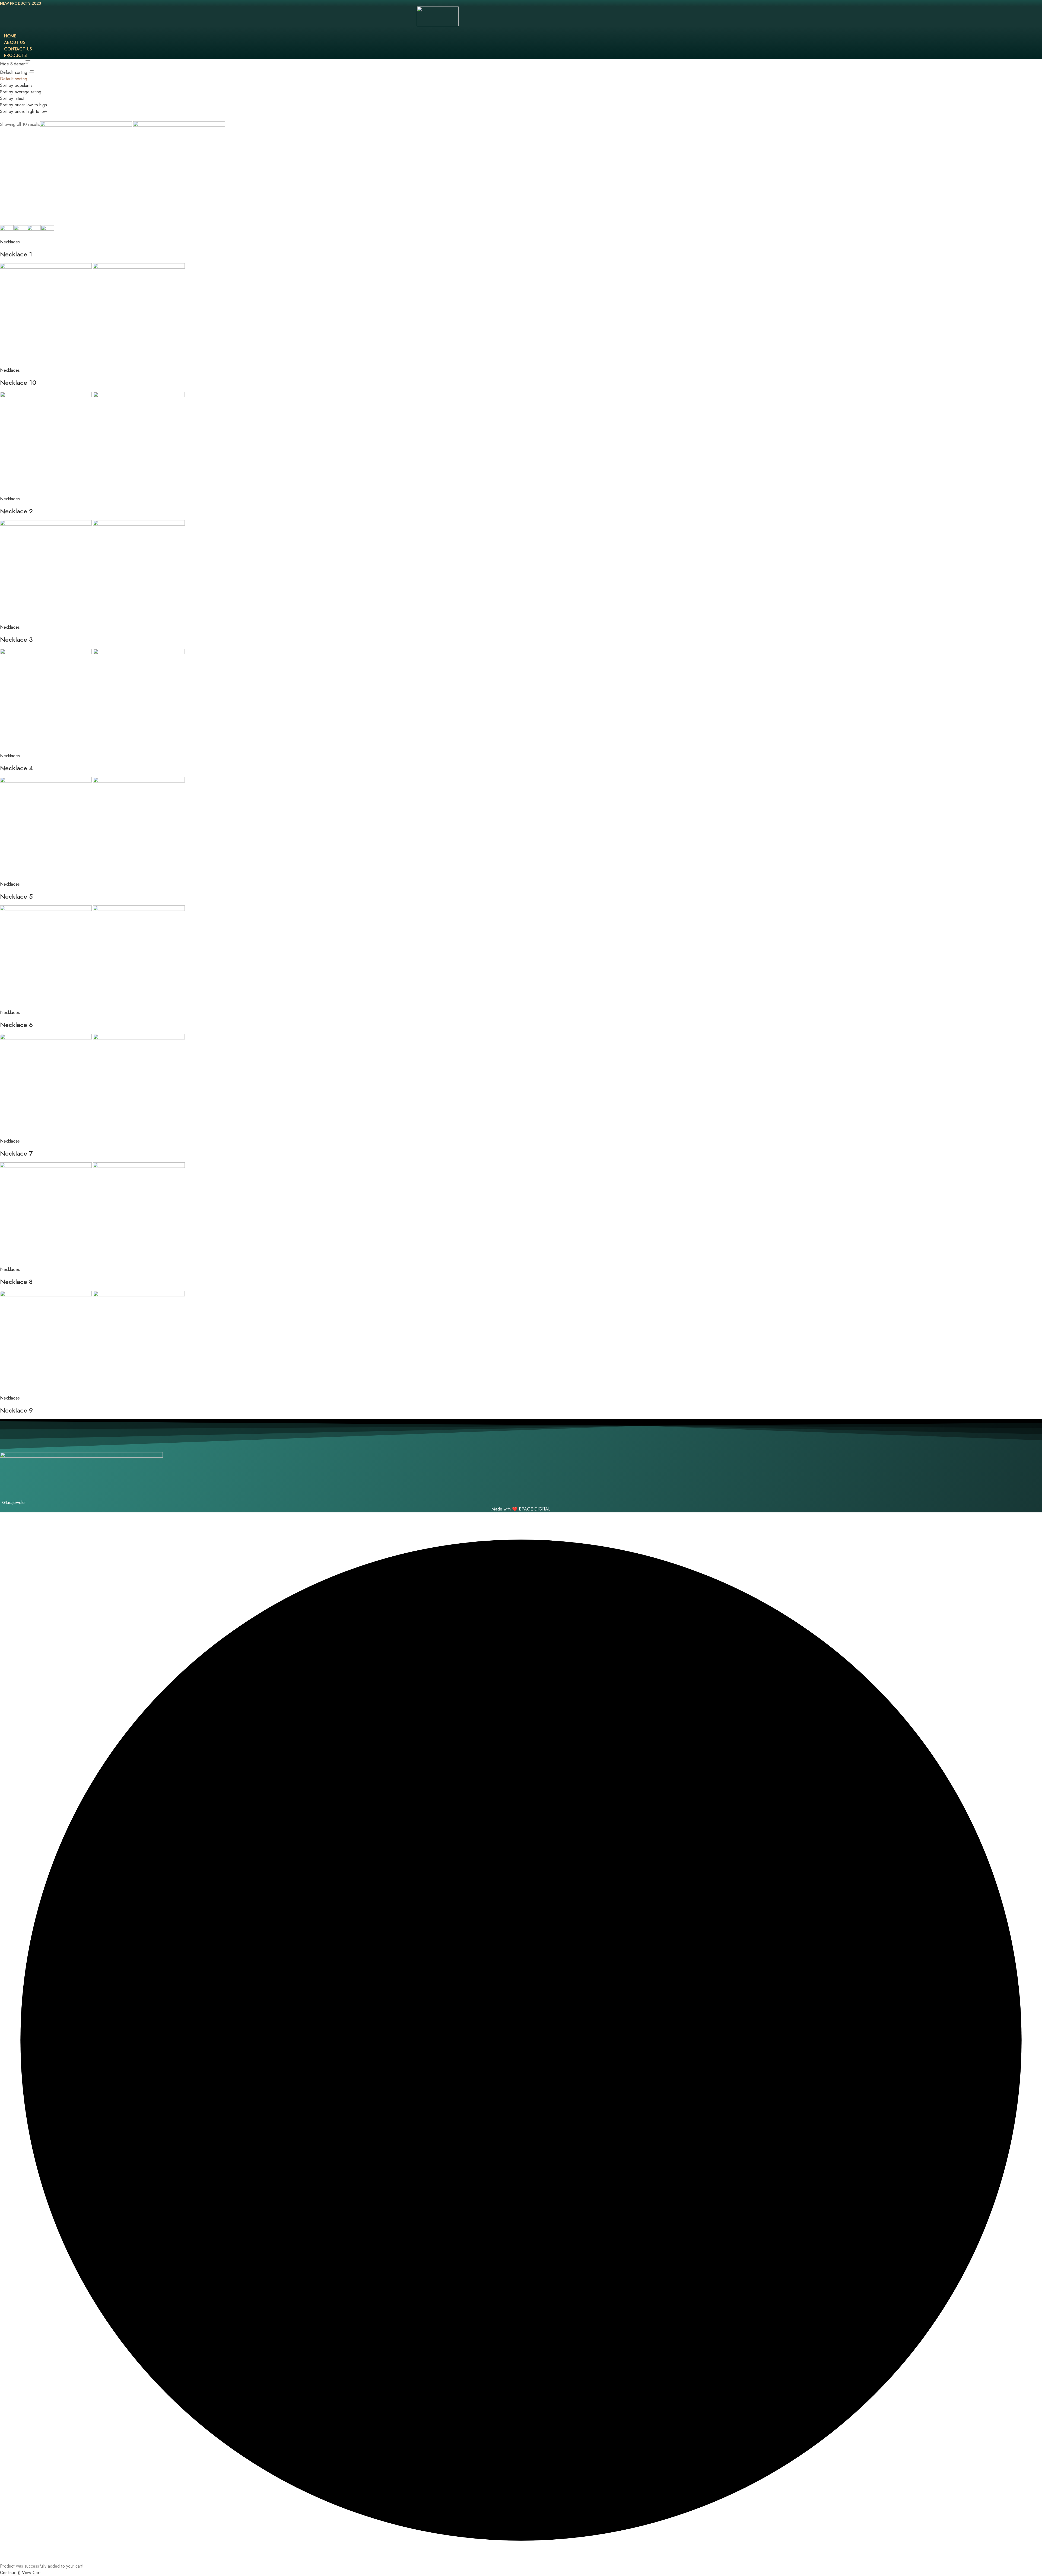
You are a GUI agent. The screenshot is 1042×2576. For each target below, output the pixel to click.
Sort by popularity (16, 85)
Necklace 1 (16, 254)
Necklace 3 (16, 639)
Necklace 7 (16, 1153)
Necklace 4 (17, 768)
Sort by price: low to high (23, 105)
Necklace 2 (16, 511)
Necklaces (10, 242)
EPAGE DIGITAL (535, 1509)
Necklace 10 (18, 382)
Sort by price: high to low (23, 111)
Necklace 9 (16, 1410)
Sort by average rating (21, 92)
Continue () (10, 2573)
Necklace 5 (16, 896)
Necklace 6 (16, 1025)
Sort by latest (12, 98)
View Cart (31, 2573)
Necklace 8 (16, 1282)
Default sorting (14, 79)
